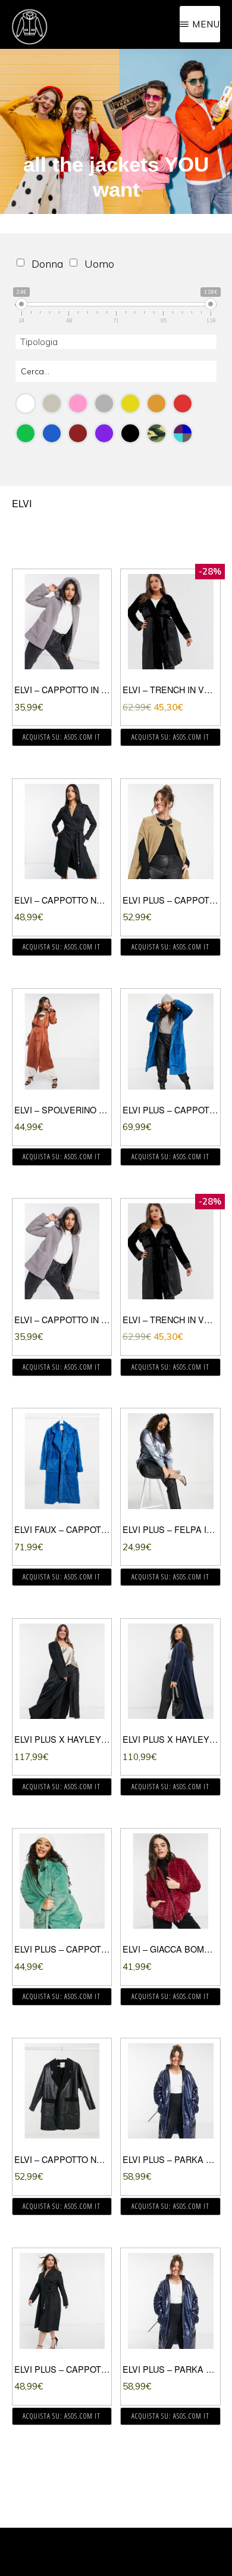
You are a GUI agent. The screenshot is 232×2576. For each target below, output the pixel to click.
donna (47, 264)
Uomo (99, 264)
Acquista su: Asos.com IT (62, 737)
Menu (206, 24)
